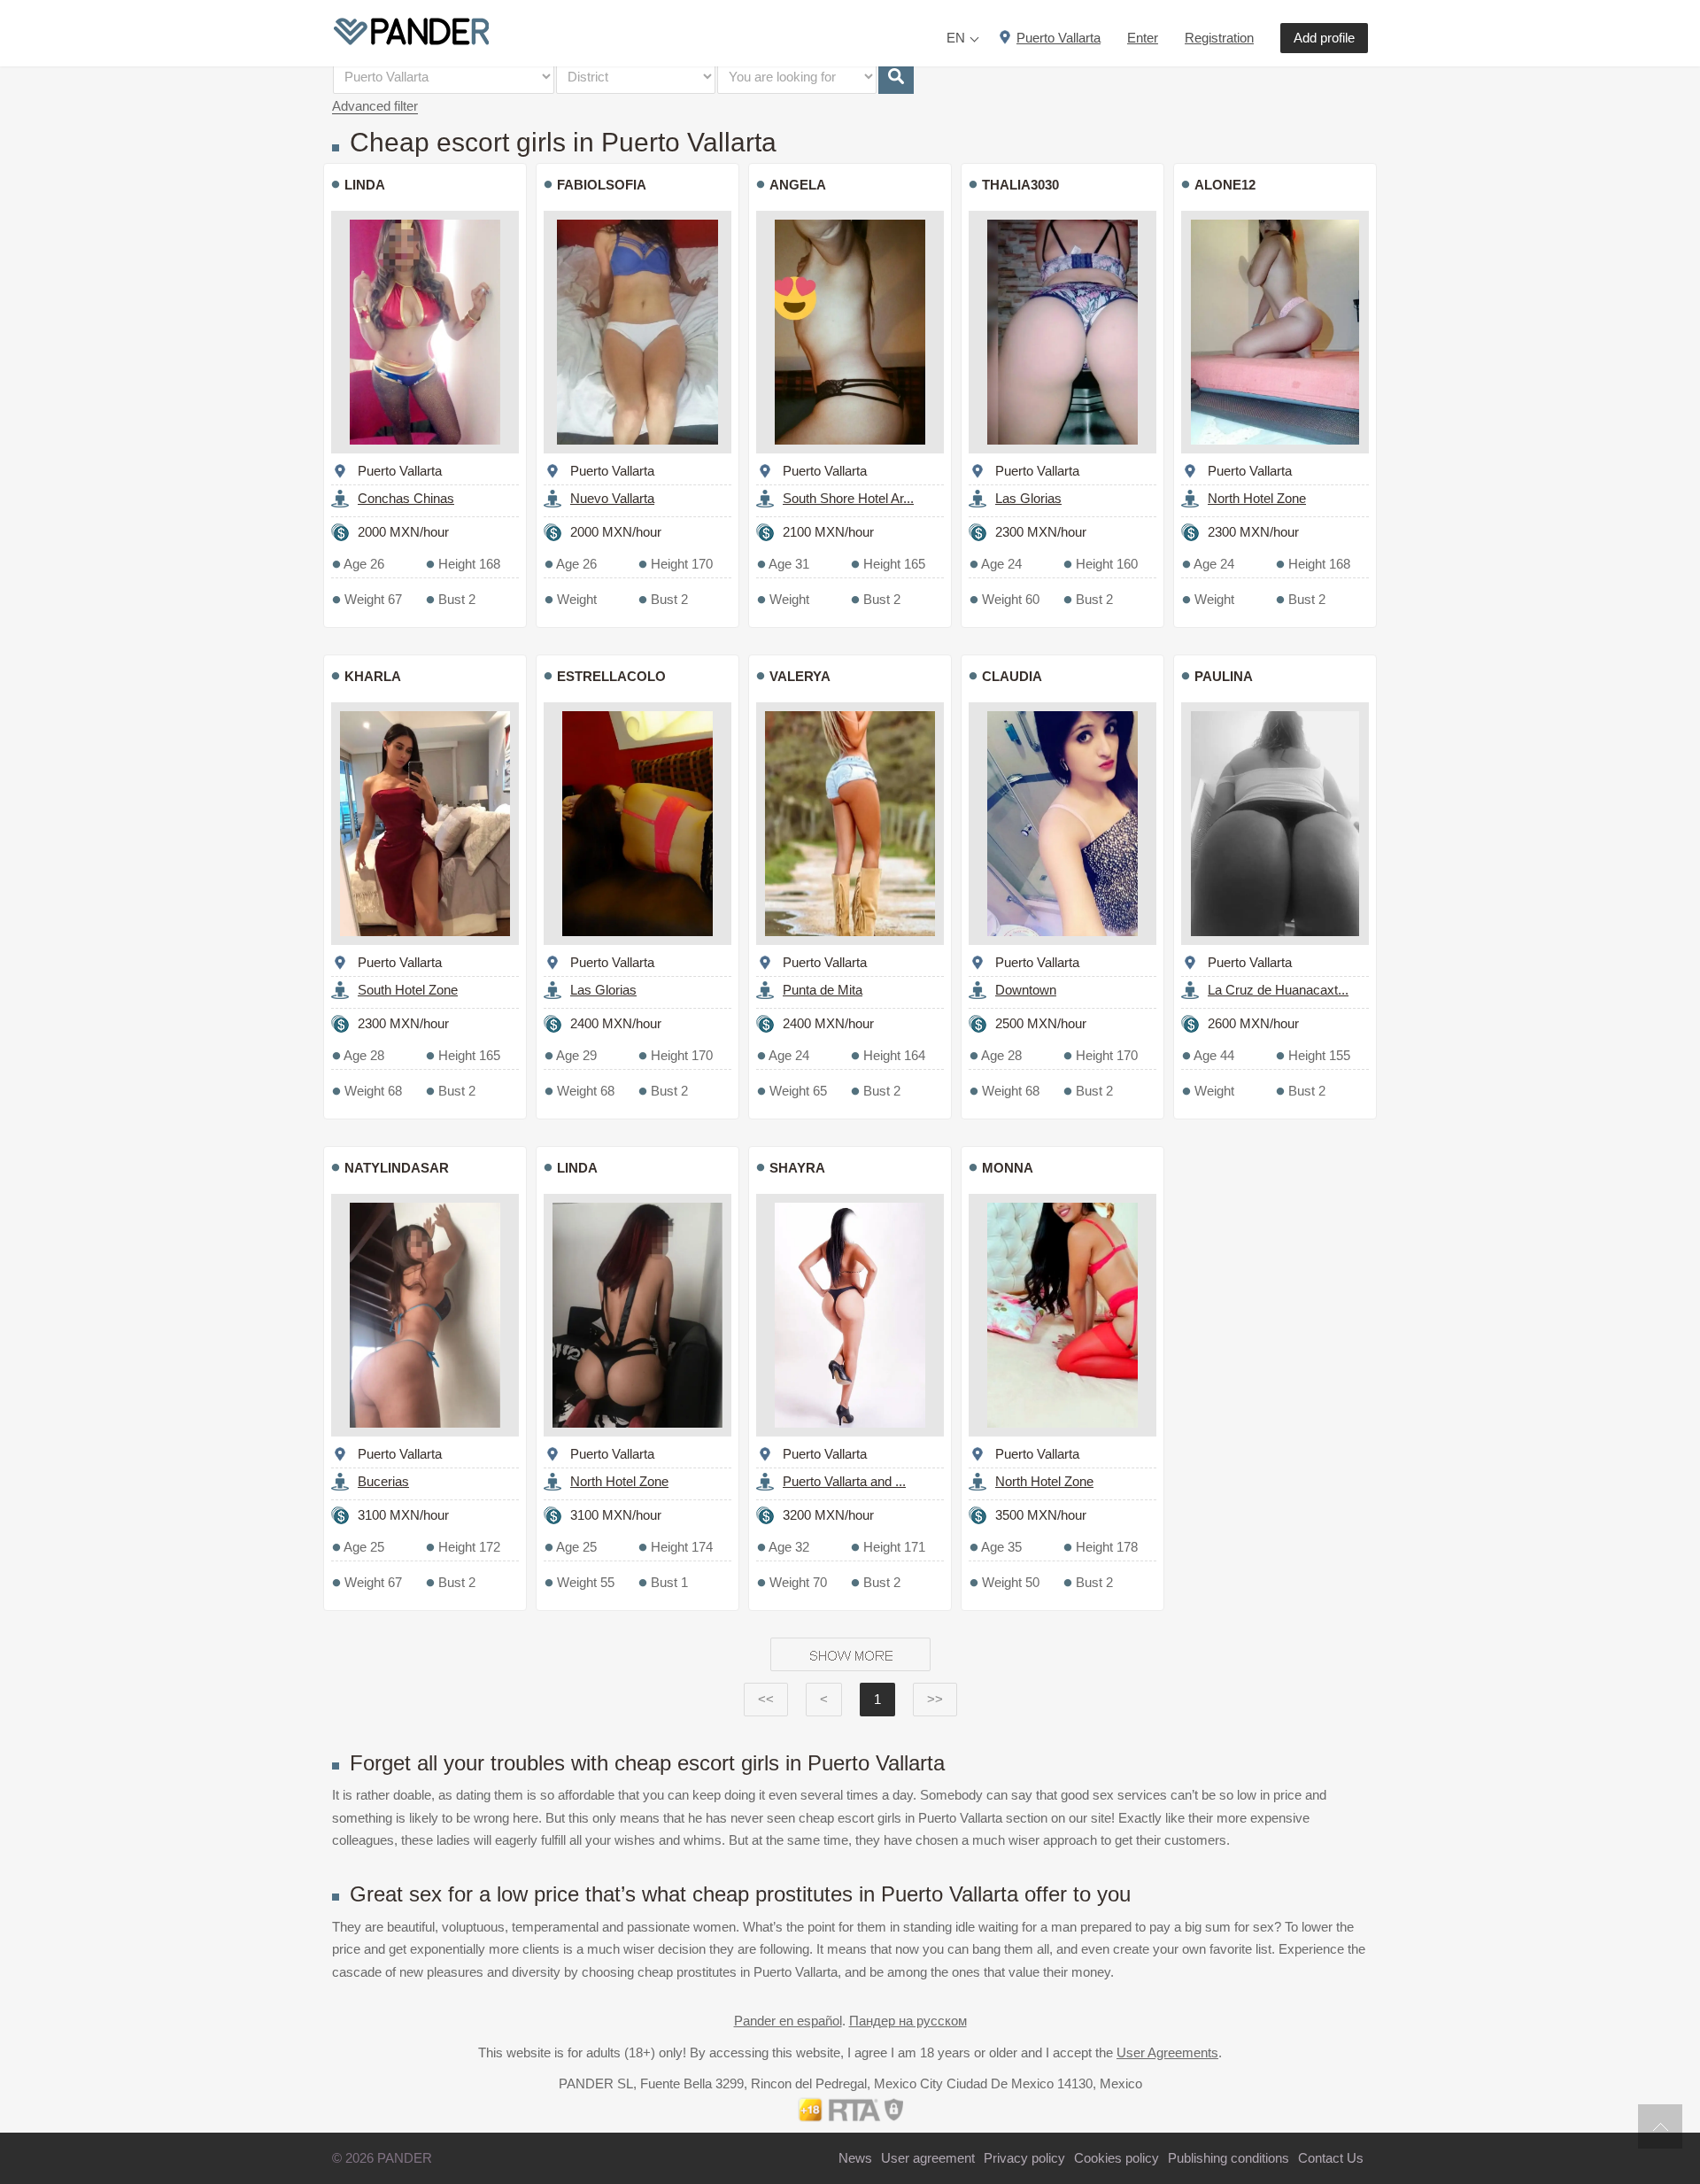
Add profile (1324, 38)
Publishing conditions (1229, 2158)
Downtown (1026, 990)
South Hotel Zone (408, 990)
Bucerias (383, 1481)
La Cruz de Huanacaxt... (1278, 990)
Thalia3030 (1020, 185)
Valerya (800, 676)
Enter (1143, 38)
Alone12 (1225, 185)
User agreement (928, 2158)
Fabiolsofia (602, 185)
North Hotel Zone (1257, 498)
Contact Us (1331, 2158)
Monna (1008, 1168)
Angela (798, 185)
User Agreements (1167, 2052)
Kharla (373, 676)
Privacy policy (1024, 2158)
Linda (577, 1168)
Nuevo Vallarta (612, 498)
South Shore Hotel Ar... (848, 498)
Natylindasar (397, 1168)
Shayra (797, 1168)
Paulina (1224, 676)
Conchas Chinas (406, 498)
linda (365, 185)
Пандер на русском (908, 2021)
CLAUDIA (1012, 676)
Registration (1219, 38)
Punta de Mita (823, 990)
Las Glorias (1028, 498)
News (855, 2158)
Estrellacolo (611, 676)
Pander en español (788, 2021)
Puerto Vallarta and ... (844, 1481)
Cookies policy (1117, 2158)
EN (956, 38)
